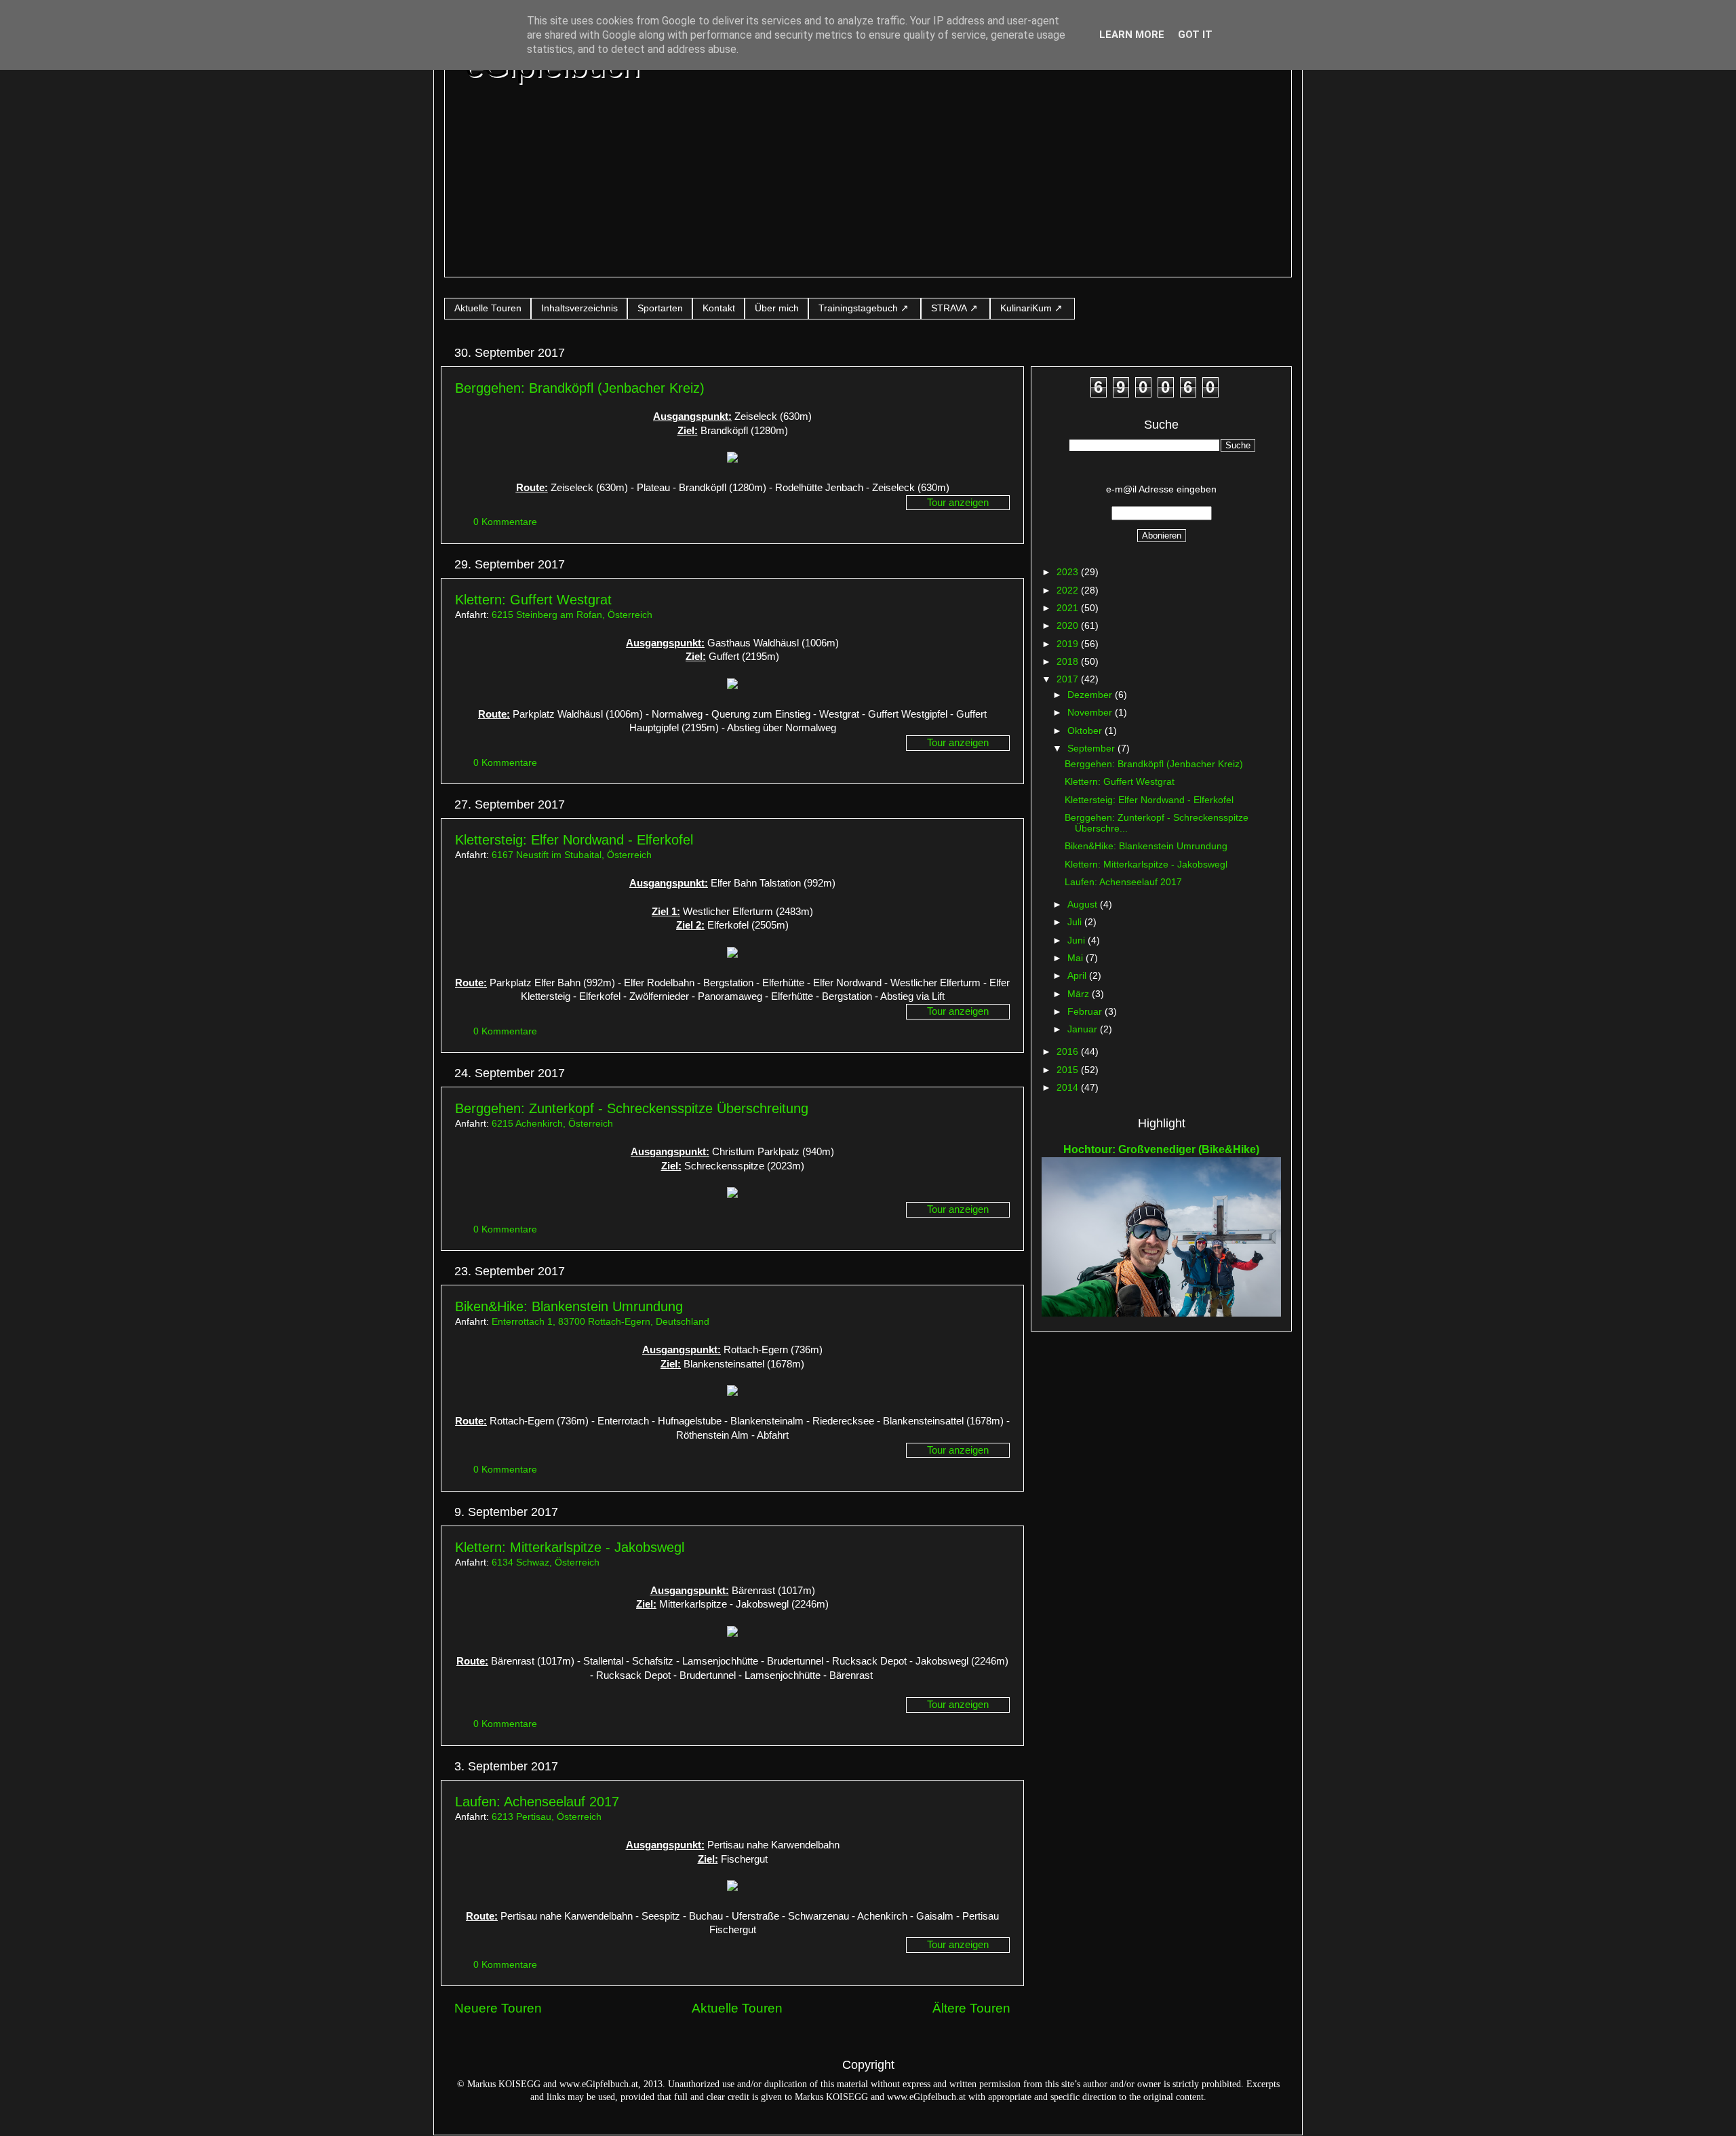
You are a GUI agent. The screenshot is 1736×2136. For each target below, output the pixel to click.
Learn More (1132, 35)
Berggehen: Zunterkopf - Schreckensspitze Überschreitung (632, 1108)
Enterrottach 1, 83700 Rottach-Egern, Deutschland (600, 1322)
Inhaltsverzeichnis (579, 308)
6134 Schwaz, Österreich (546, 1562)
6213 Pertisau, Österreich (547, 1817)
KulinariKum (1026, 308)
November (1091, 713)
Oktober (1086, 731)
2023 (1069, 572)
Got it (1195, 35)
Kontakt (719, 308)
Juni (1078, 940)
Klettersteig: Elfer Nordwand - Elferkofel (574, 840)
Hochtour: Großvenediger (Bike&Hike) (1161, 1149)
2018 (1069, 662)
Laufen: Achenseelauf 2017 (537, 1802)
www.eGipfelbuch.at (599, 2084)
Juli (1076, 922)
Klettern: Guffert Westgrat (533, 600)
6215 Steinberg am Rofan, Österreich (572, 615)
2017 (1069, 679)
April (1078, 976)
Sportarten (660, 308)
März (1080, 994)
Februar (1086, 1012)
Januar (1084, 1029)
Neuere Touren (498, 2008)
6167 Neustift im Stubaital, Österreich (572, 855)
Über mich (777, 308)
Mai (1077, 958)
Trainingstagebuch (858, 308)
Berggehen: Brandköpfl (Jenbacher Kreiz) (580, 388)
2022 (1069, 590)
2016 (1069, 1052)
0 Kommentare (507, 522)
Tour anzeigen (958, 503)
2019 (1069, 644)
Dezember (1091, 695)
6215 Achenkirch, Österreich (552, 1124)
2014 (1069, 1088)
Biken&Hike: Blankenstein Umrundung (569, 1306)
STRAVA (949, 308)
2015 (1069, 1070)
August (1084, 905)
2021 (1069, 608)
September (1092, 749)
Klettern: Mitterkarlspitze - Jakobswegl (570, 1547)
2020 (1069, 626)
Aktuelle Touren (488, 308)
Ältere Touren (971, 2008)
